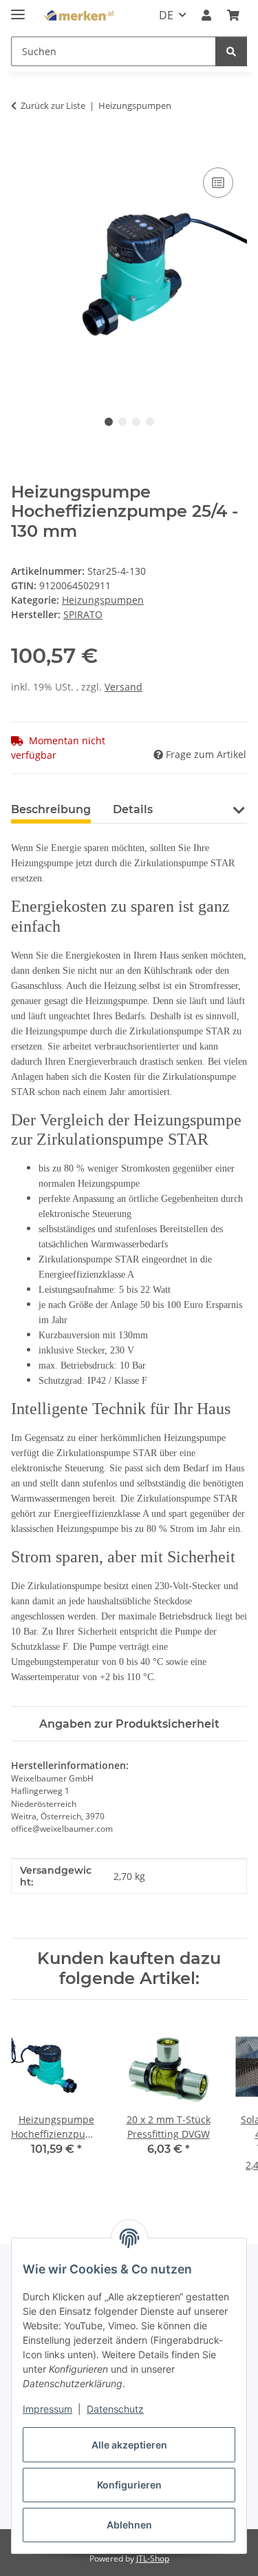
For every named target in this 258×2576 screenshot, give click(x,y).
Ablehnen (129, 2525)
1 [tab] (109, 422)
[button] (206, 15)
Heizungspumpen (103, 600)
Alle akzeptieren (129, 2445)
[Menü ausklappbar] (18, 9)
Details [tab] (133, 809)
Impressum (47, 2409)
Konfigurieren (129, 2485)
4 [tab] (150, 422)
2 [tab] (122, 422)
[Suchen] (231, 51)
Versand (123, 687)
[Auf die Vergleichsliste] (218, 183)
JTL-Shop (153, 2558)
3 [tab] (136, 422)
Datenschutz (115, 2409)
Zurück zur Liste (53, 105)
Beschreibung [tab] (51, 809)
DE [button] (166, 15)
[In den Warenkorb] (22, 149)
